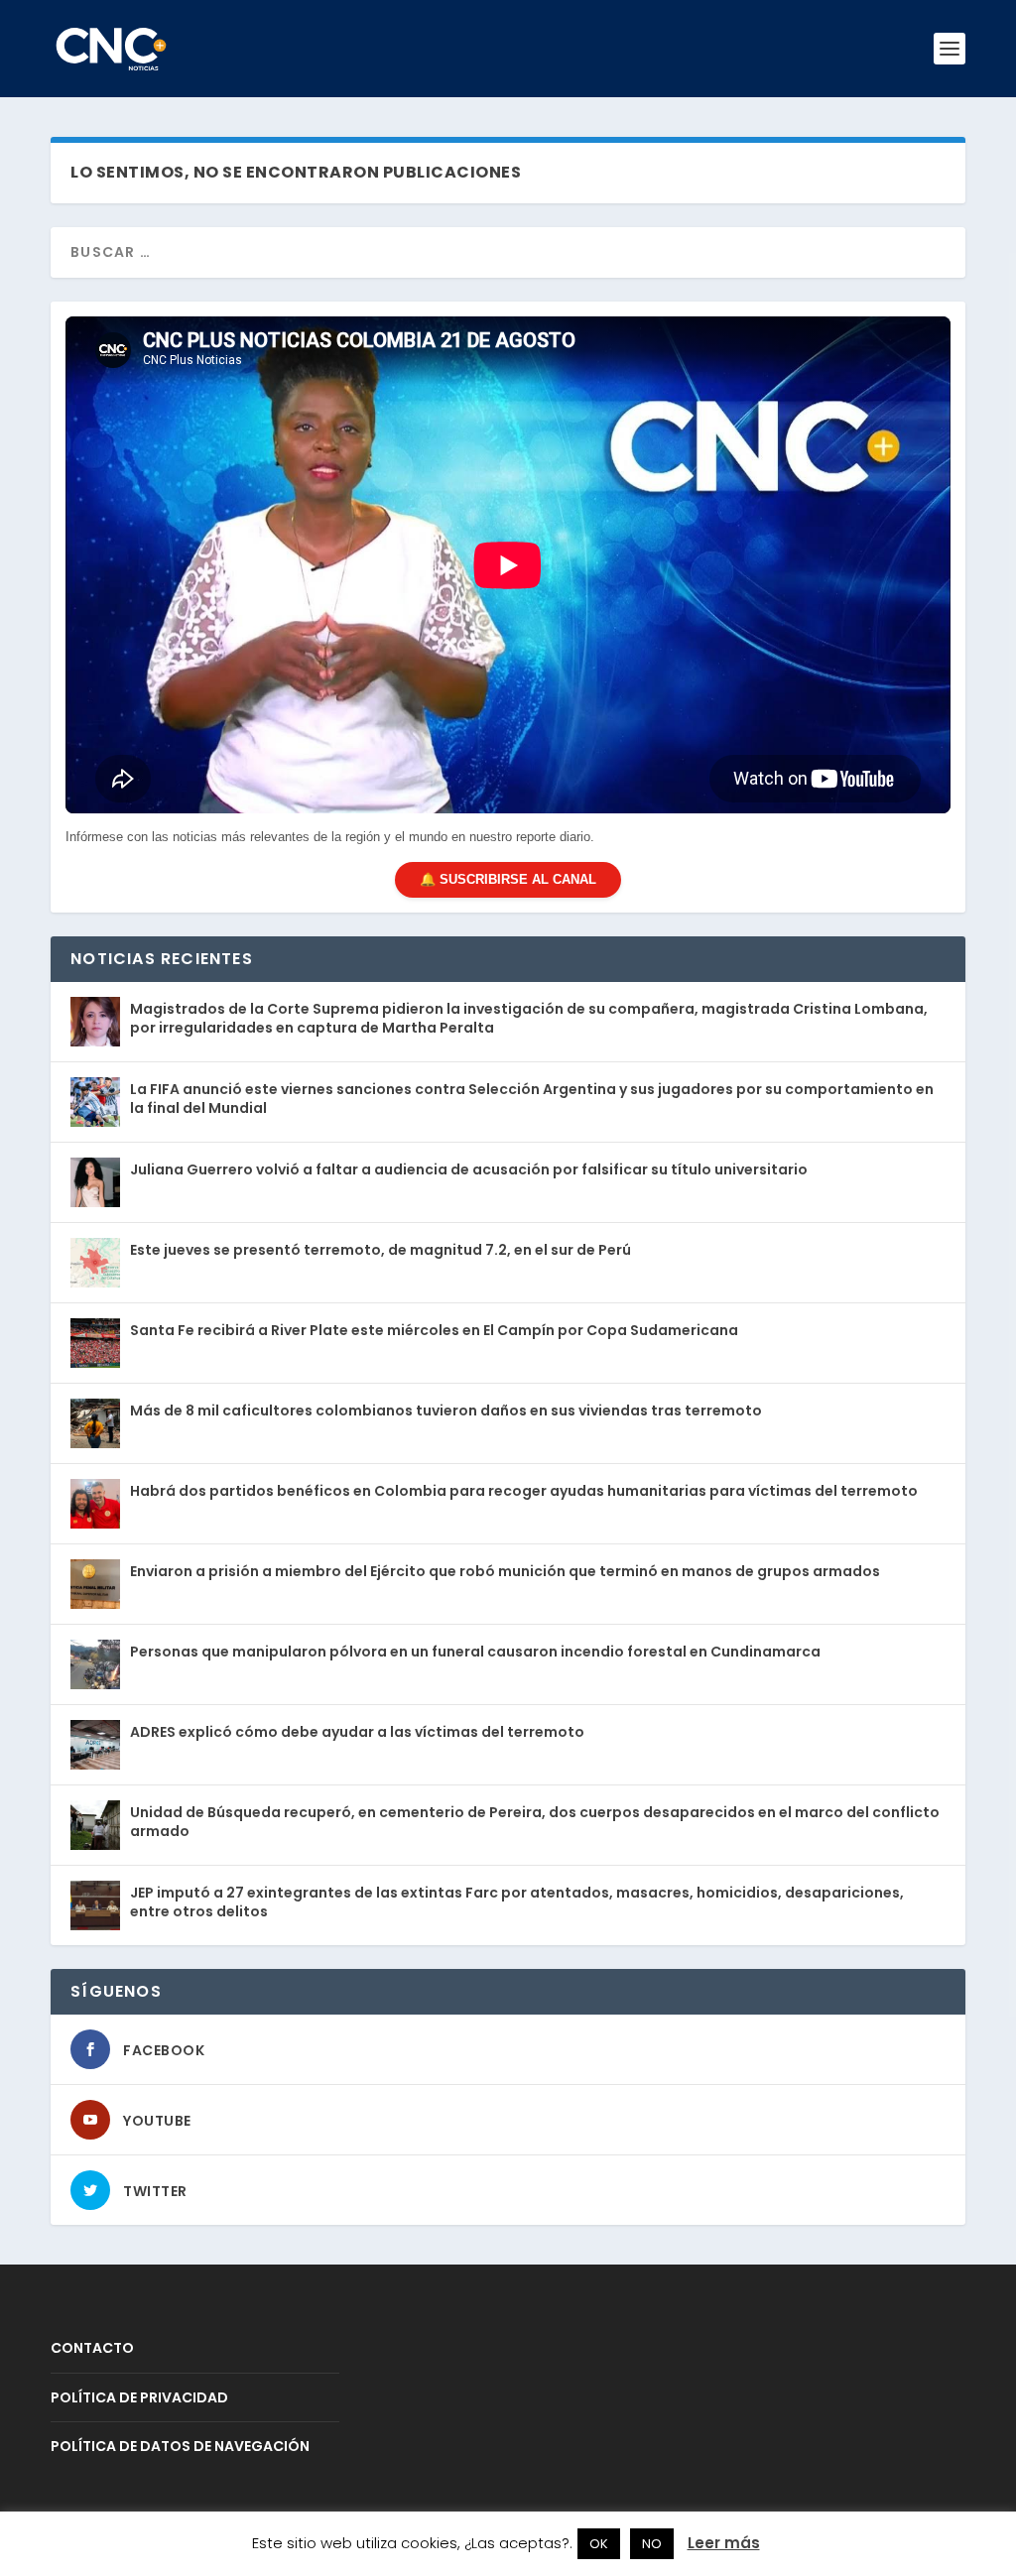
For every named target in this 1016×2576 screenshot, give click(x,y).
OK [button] (599, 2544)
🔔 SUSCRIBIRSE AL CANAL (508, 879)
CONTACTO (92, 2348)
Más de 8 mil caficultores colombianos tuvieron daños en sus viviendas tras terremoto (446, 1411)
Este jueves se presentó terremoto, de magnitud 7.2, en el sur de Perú (381, 1250)
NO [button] (652, 2544)
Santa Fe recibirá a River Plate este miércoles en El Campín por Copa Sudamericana (434, 1330)
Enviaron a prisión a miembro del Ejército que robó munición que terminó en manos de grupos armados (505, 1571)
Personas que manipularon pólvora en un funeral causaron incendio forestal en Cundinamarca (475, 1652)
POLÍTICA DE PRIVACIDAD (139, 2397)
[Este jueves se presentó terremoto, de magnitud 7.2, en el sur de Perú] (95, 1263)
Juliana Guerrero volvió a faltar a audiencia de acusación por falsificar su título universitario (469, 1169)
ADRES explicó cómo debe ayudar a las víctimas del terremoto (357, 1732)
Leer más (724, 2543)
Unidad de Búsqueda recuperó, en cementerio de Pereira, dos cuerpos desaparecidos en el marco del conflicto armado (535, 1821)
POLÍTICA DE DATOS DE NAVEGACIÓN (180, 2446)
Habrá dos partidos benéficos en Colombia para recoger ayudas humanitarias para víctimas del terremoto (524, 1491)
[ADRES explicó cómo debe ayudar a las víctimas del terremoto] (95, 1745)
